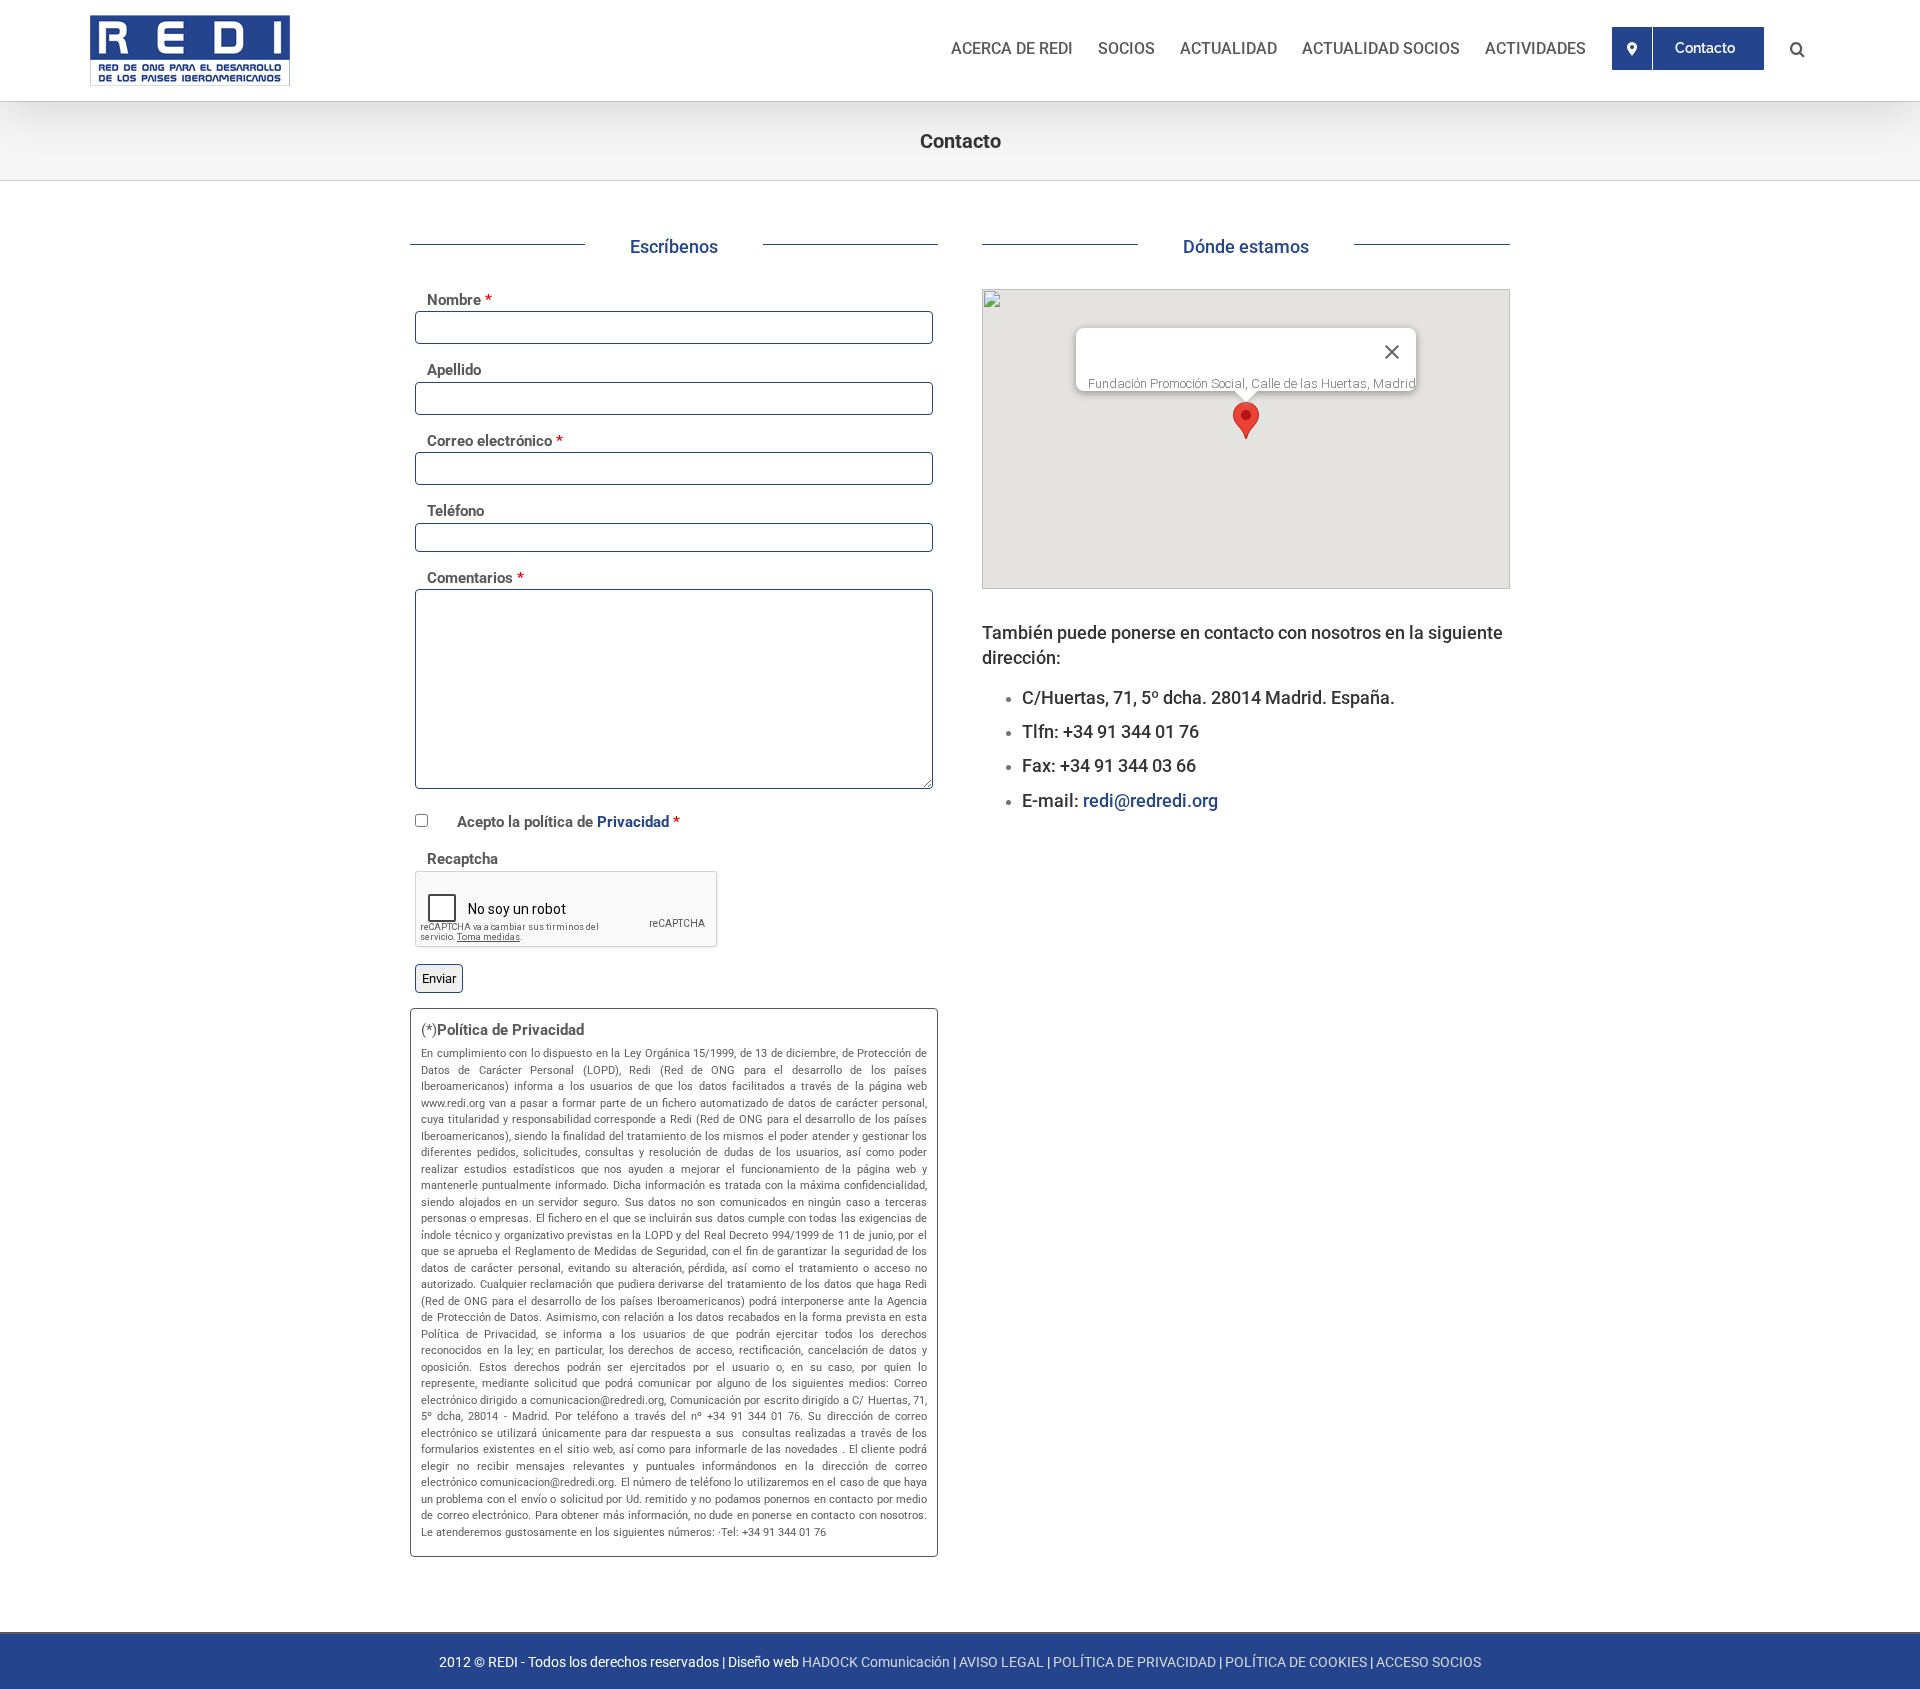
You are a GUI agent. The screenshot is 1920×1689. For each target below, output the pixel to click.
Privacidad (633, 822)
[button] (1797, 47)
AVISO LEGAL (1001, 1662)
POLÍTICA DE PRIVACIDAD (1134, 1662)
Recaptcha (462, 859)
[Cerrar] (1392, 352)
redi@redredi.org (1150, 800)
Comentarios (475, 578)
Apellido (454, 370)
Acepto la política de (568, 822)
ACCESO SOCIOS (1428, 1662)
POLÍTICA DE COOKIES (1296, 1662)
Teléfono (455, 511)
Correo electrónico (495, 441)
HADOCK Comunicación (876, 1662)
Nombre (459, 300)
